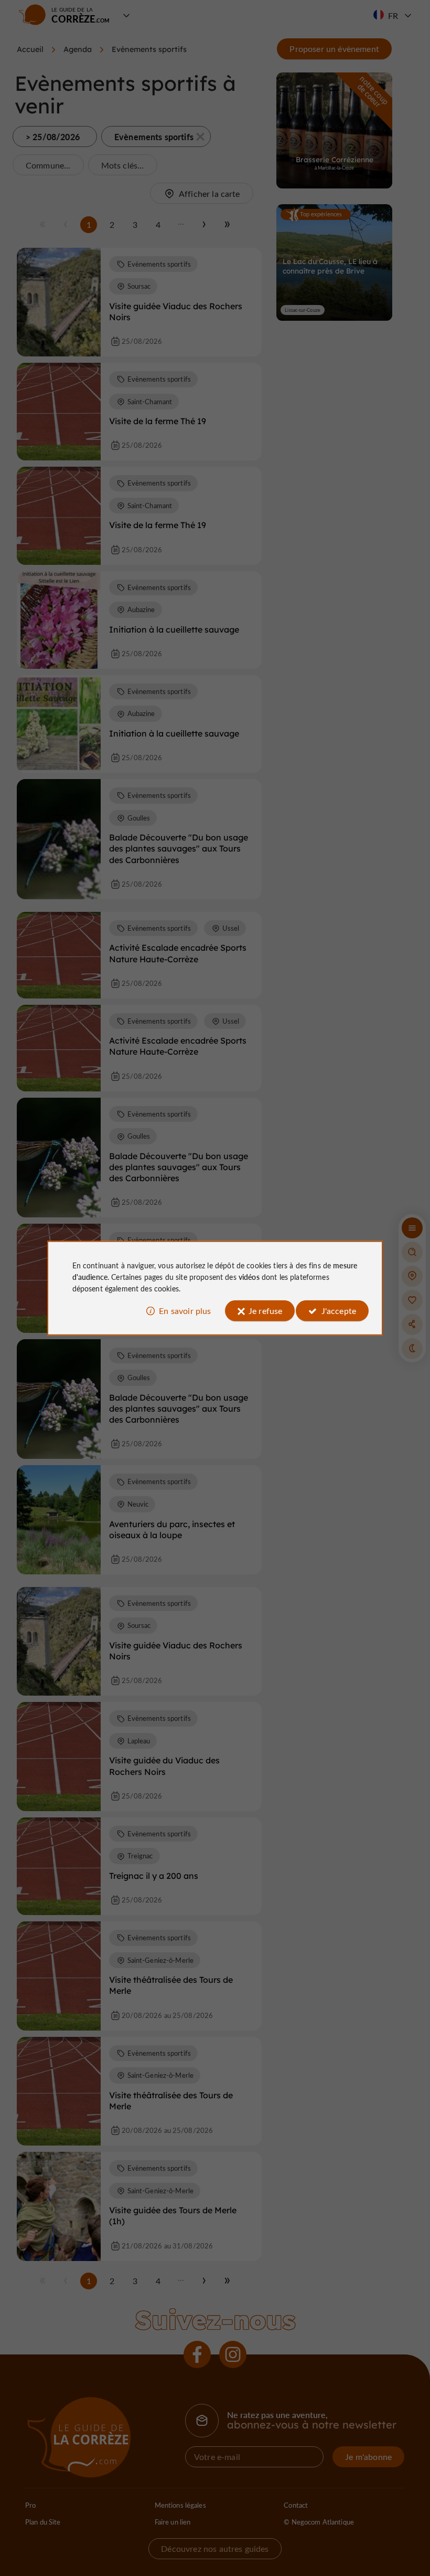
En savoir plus (185, 1311)
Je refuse (265, 1311)
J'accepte (339, 1311)
